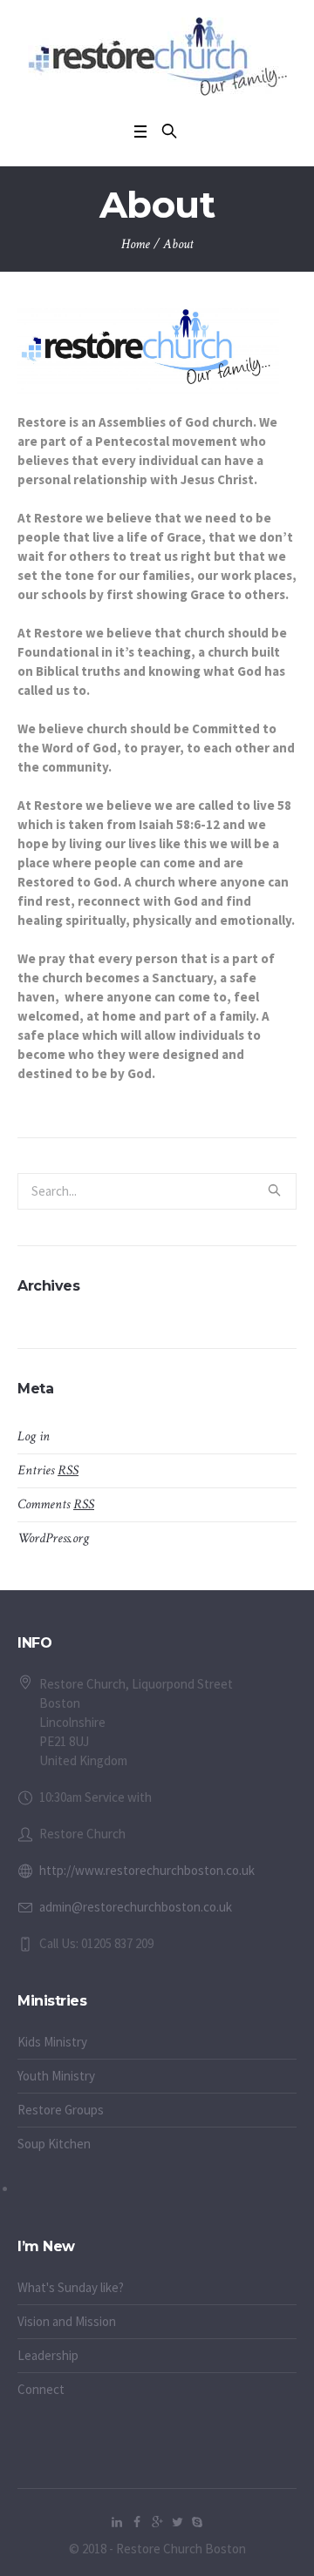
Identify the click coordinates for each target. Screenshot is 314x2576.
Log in (34, 1436)
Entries (48, 1470)
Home (136, 244)
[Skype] (197, 2522)
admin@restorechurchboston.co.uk (136, 1907)
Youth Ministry (56, 2076)
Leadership (48, 2355)
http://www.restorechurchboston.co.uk (147, 1870)
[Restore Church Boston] (157, 57)
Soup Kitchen (54, 2144)
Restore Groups (61, 2110)
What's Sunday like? (71, 2287)
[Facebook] (137, 2522)
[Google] (157, 2522)
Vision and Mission (67, 2321)
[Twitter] (177, 2522)
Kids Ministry (52, 2042)
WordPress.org (53, 1538)
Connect (41, 2389)
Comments (56, 1504)
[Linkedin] (117, 2522)
